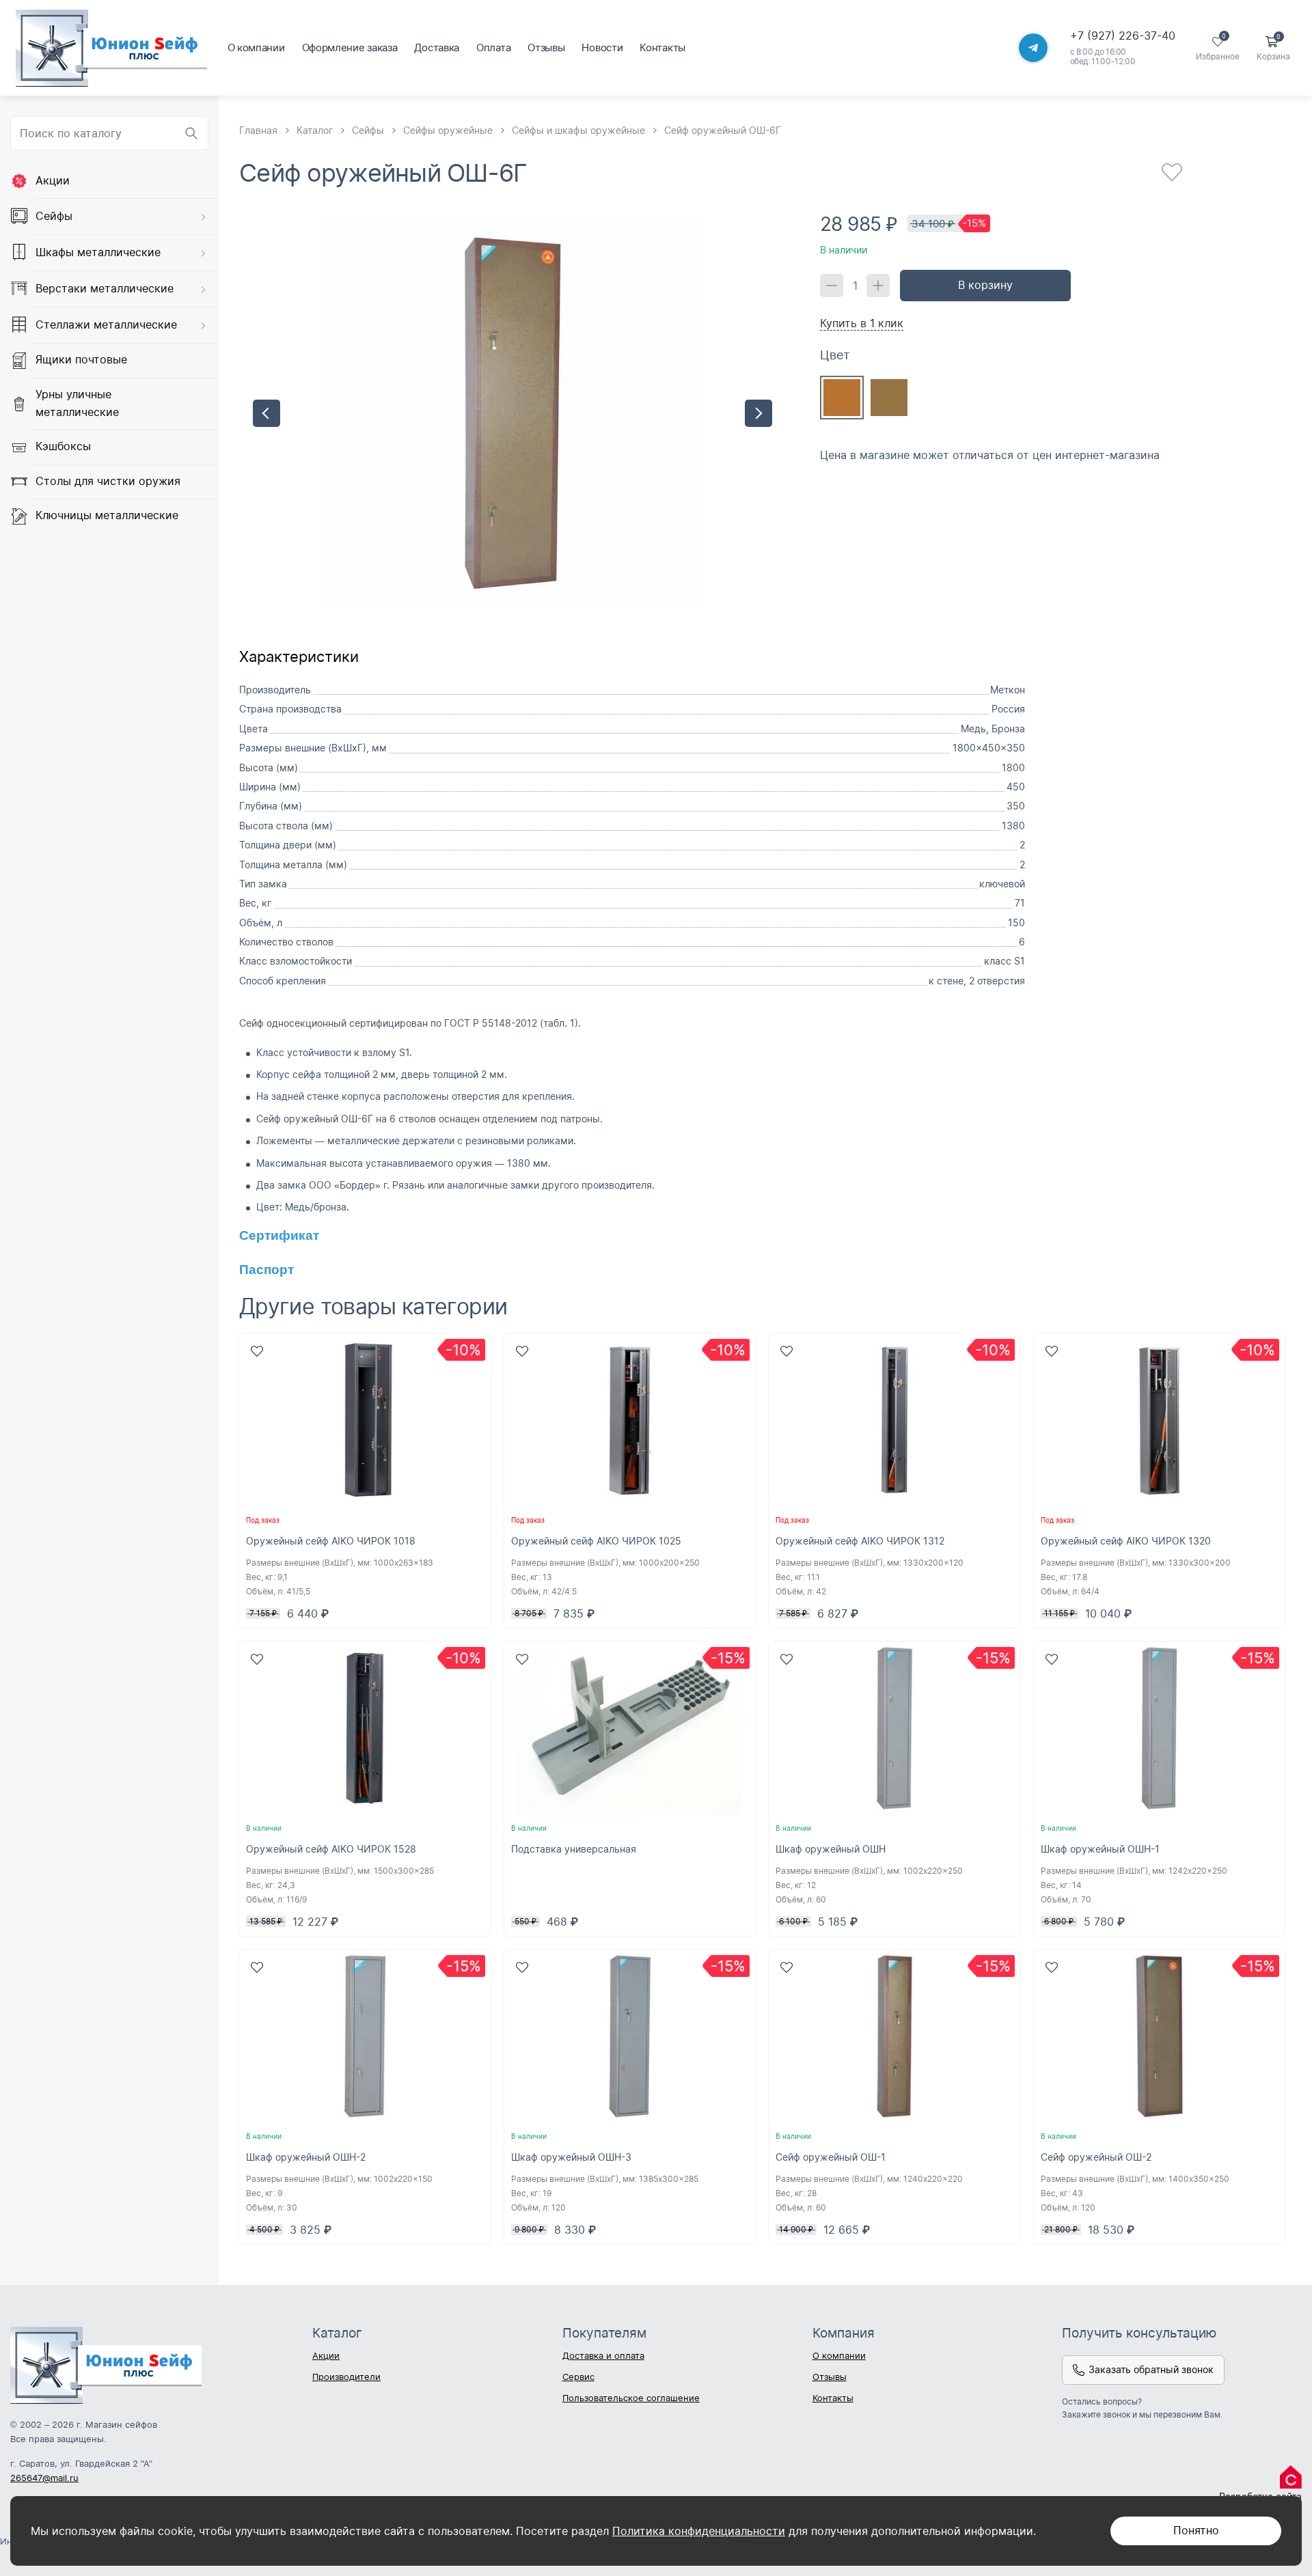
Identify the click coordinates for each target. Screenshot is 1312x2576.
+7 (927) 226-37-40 (1123, 36)
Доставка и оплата (603, 2355)
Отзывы (546, 47)
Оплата (493, 47)
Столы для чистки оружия (108, 481)
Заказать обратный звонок (1151, 2369)
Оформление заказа (350, 47)
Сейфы (54, 216)
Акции (53, 180)
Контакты (662, 47)
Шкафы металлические (98, 252)
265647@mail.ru (44, 2478)
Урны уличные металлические (77, 403)
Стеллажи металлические (106, 324)
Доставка (437, 47)
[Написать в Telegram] (1033, 48)
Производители (346, 2377)
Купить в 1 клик (862, 322)
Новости (602, 47)
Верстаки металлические (105, 288)
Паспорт (266, 1270)
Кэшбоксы (63, 446)
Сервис (578, 2377)
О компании (256, 47)
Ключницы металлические (107, 516)
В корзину (985, 285)
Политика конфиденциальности (699, 2531)
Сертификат (279, 1235)
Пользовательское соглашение (631, 2398)
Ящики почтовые (81, 360)
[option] (512, 413)
